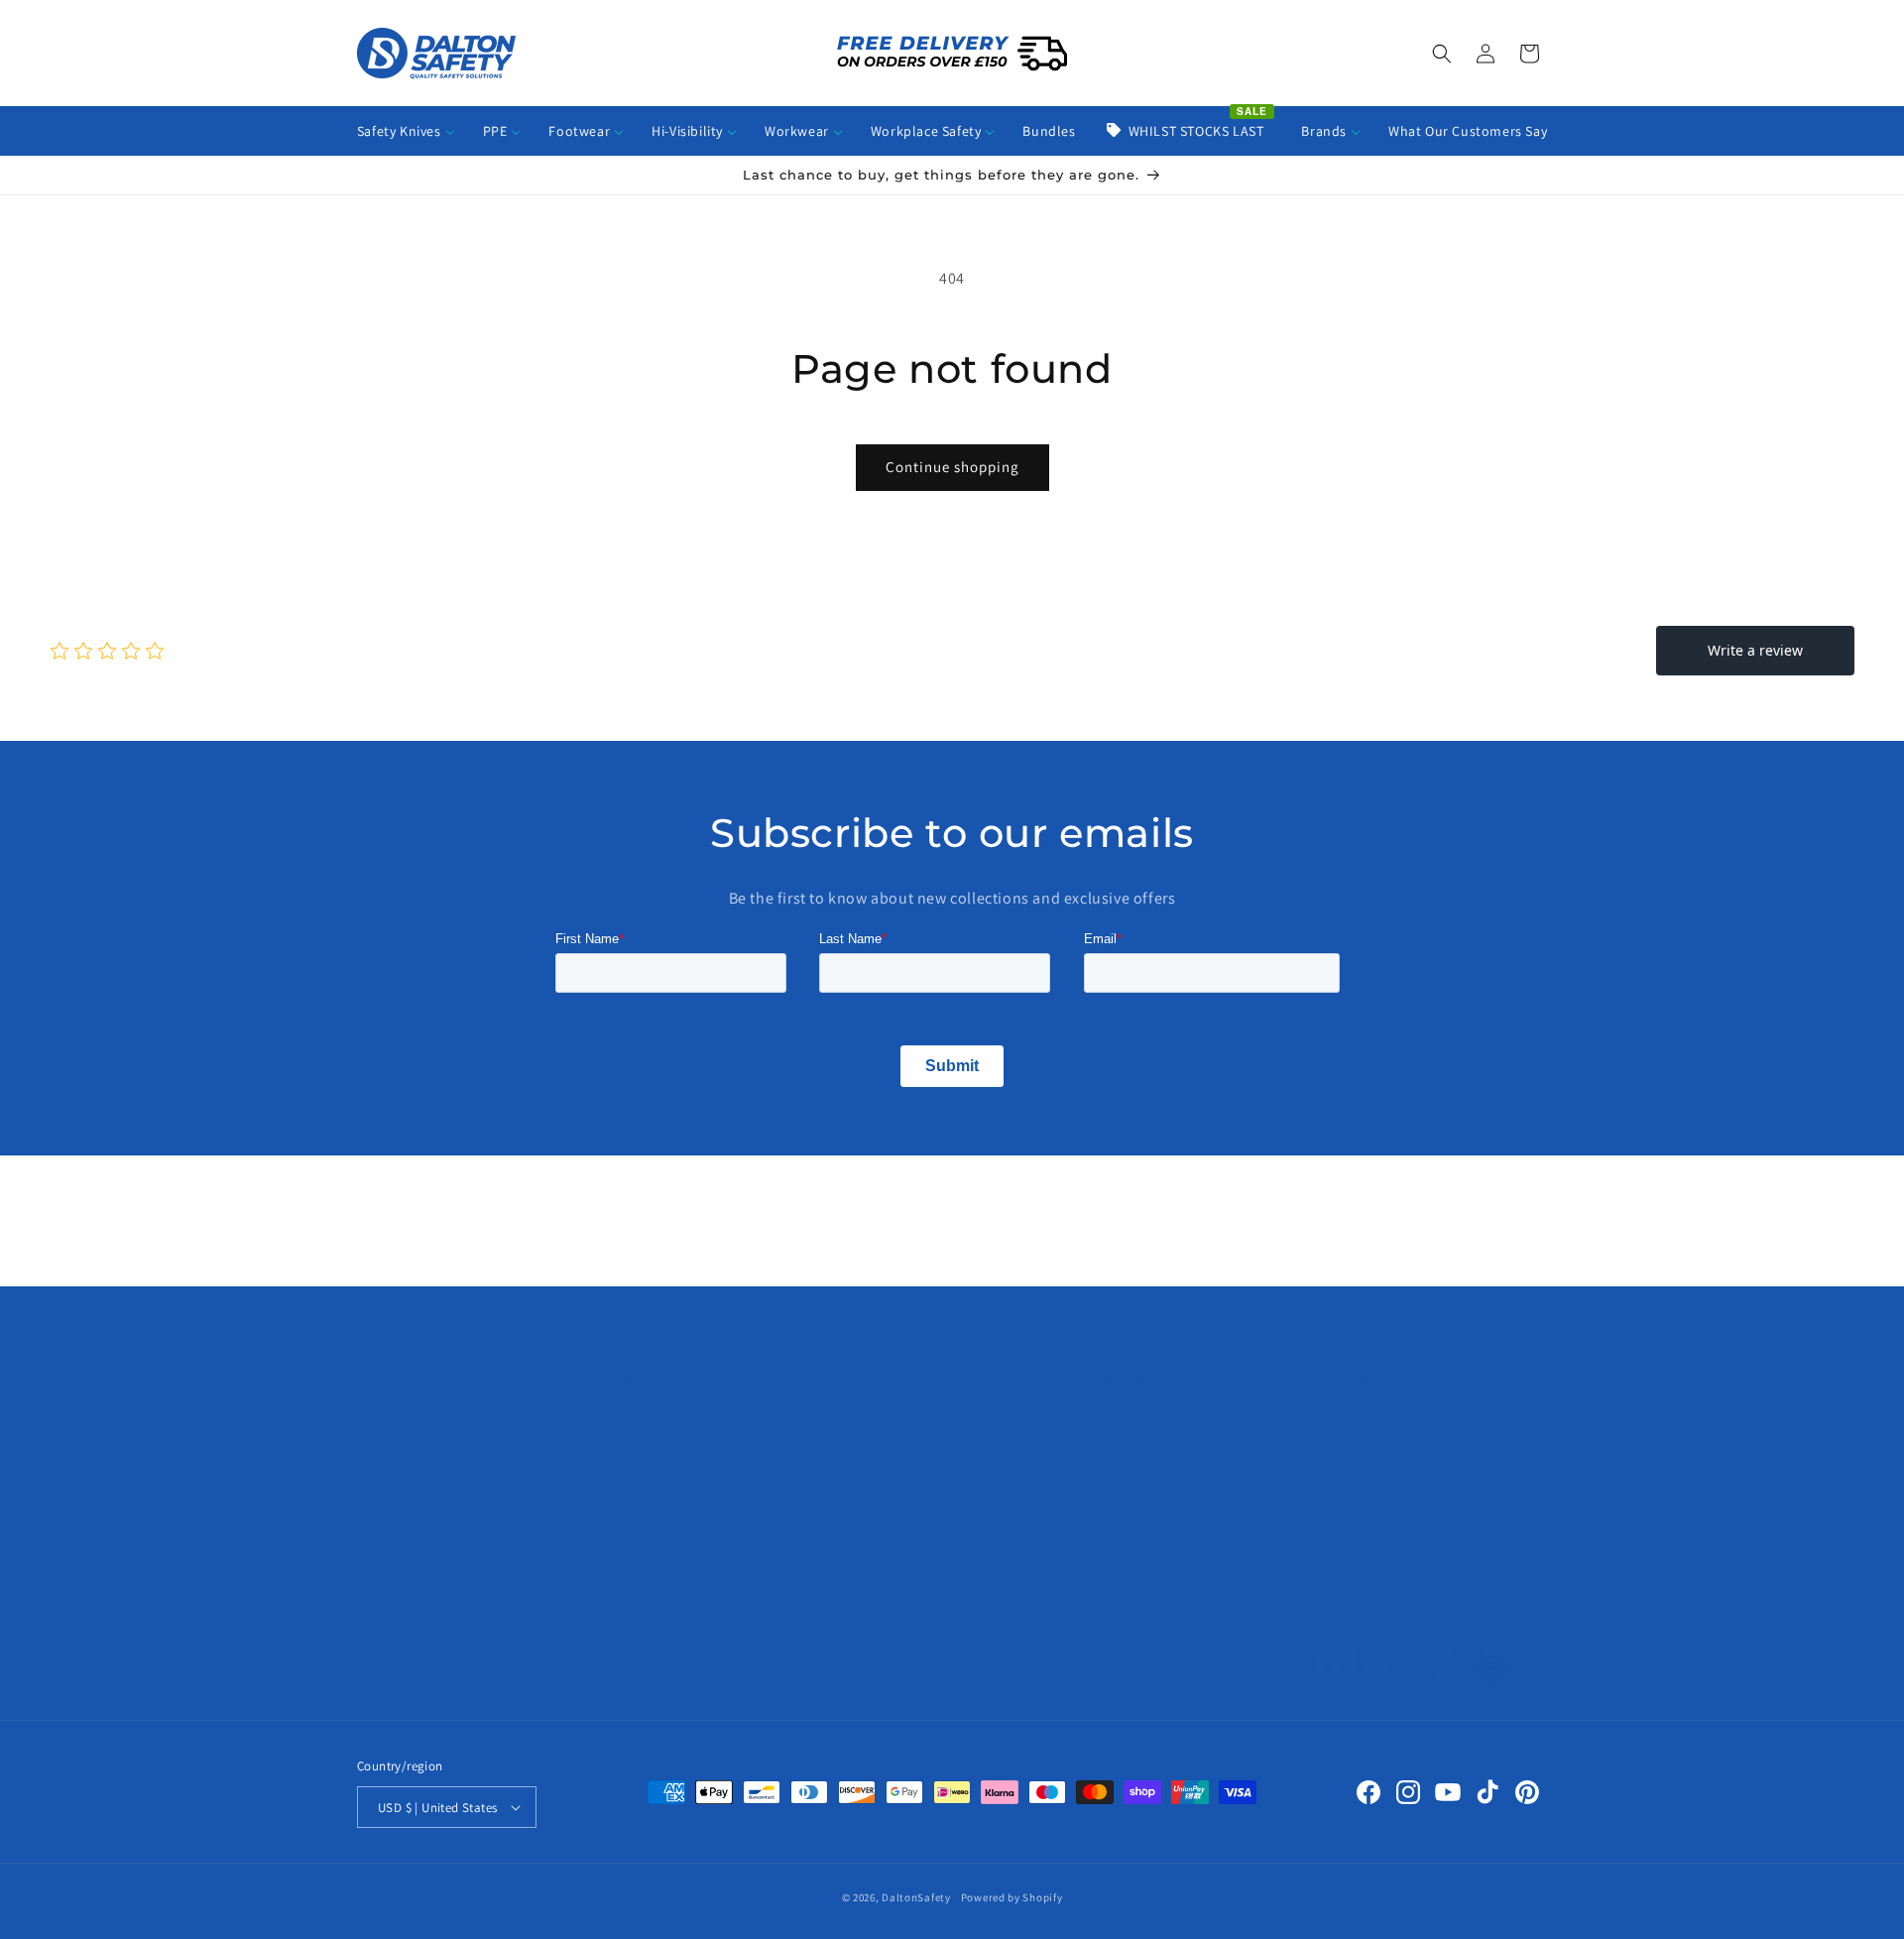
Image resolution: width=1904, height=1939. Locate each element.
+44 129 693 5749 (1395, 1425)
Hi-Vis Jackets (1120, 1513)
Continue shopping (952, 467)
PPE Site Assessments (905, 1455)
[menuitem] (406, 131)
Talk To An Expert (1370, 1475)
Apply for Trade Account (913, 1513)
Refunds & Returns (656, 1427)
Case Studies (398, 1484)
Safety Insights (644, 1541)
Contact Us (392, 1455)
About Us (387, 1427)
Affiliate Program (412, 1513)
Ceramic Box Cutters (1141, 1427)
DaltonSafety (916, 1897)
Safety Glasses (1122, 1455)
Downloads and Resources (921, 1484)
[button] (1442, 54)
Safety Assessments (899, 1427)
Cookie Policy (640, 1484)
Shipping (625, 1455)
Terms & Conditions (659, 1513)
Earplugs (1104, 1484)
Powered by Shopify (1012, 1897)
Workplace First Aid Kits (1152, 1541)
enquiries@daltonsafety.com (1408, 1450)
